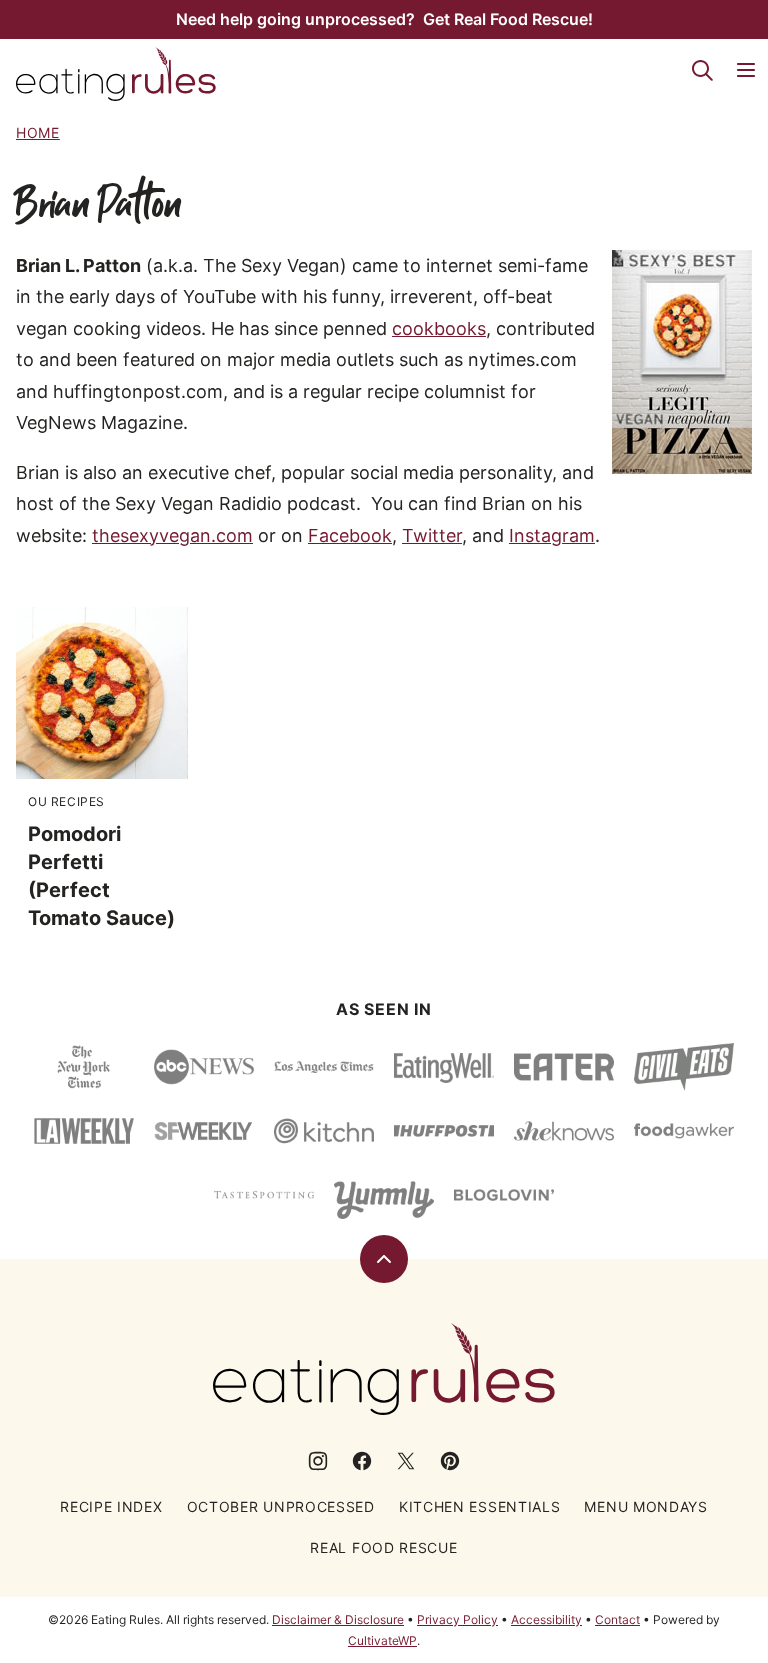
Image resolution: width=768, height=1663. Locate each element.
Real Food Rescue (383, 1547)
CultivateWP (382, 1640)
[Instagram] (318, 1461)
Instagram (552, 535)
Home (38, 132)
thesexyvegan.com (172, 535)
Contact (617, 1619)
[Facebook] (362, 1461)
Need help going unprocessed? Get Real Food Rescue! (384, 19)
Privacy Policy (457, 1619)
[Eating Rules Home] (116, 74)
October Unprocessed (281, 1506)
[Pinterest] (450, 1461)
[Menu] (746, 70)
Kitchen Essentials (480, 1506)
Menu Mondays (645, 1506)
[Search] (702, 70)
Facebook (350, 535)
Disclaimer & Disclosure (338, 1619)
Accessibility (546, 1619)
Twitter (432, 535)
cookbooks (439, 328)
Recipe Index (111, 1506)
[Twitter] (406, 1461)
